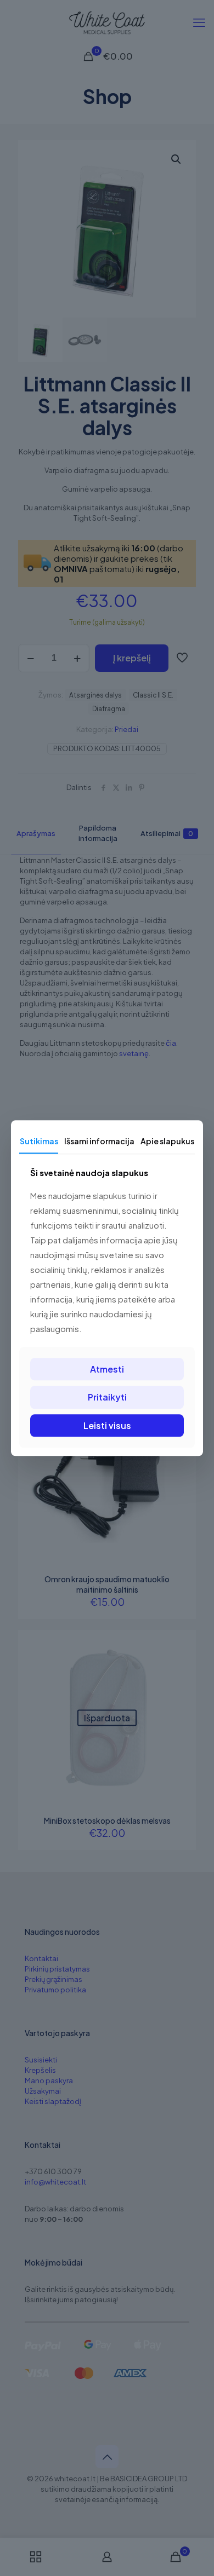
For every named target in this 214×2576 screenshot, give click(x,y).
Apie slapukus (167, 1141)
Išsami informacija (99, 1141)
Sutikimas (39, 1141)
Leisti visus (107, 1425)
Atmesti (107, 1370)
